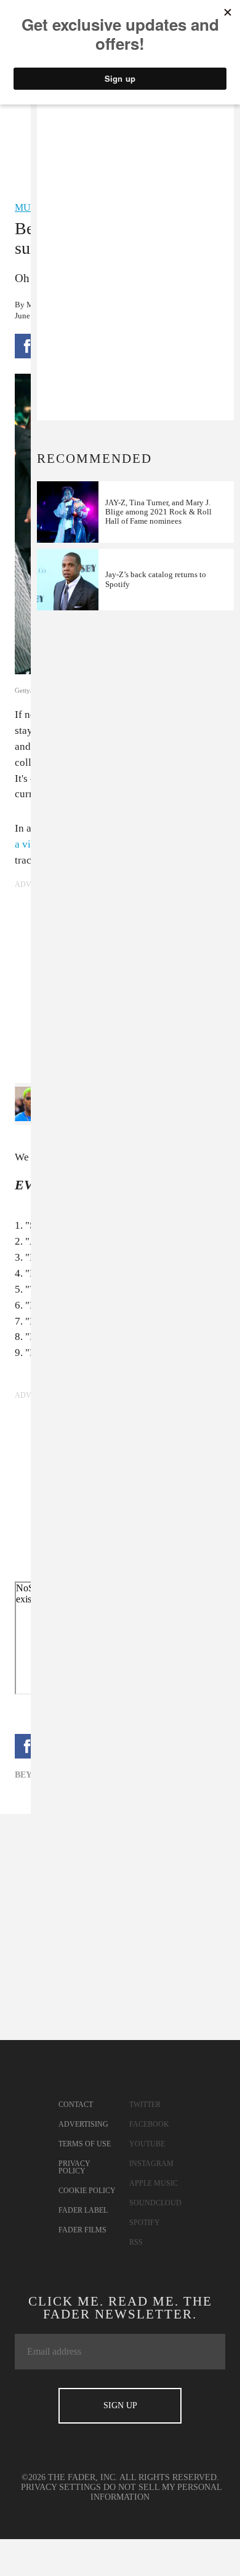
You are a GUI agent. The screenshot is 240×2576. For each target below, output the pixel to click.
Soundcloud (155, 2203)
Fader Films (82, 2230)
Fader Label (83, 2210)
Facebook (149, 2124)
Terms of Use (85, 2144)
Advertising (83, 2124)
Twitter (145, 2105)
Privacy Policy (74, 2167)
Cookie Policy (87, 2191)
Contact (76, 2105)
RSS (136, 2242)
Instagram (151, 2164)
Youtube (147, 2144)
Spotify (145, 2223)
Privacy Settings (61, 2487)
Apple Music (154, 2183)
